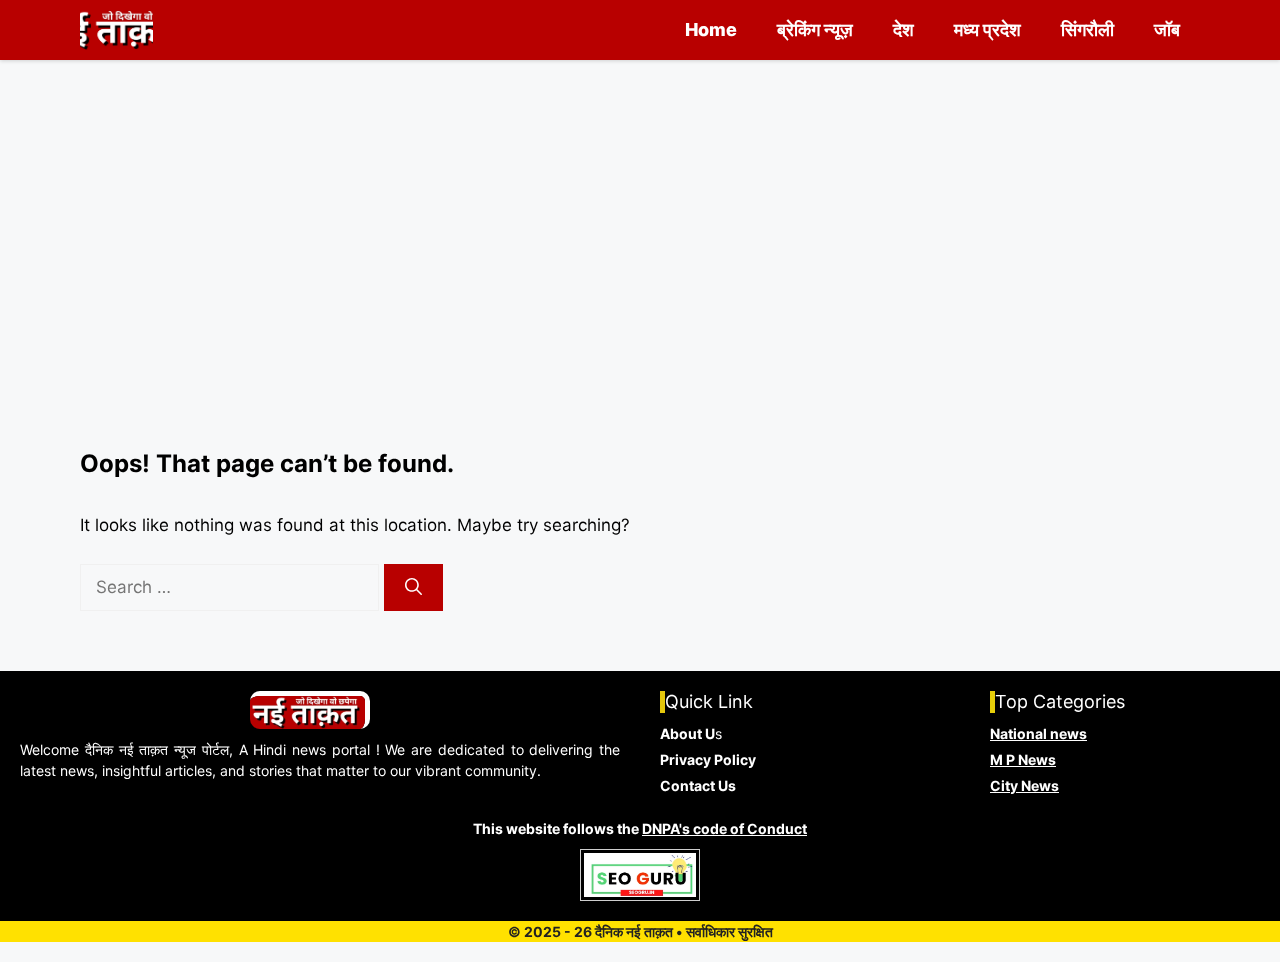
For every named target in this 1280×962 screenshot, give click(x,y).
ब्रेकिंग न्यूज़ (815, 29)
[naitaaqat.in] (116, 30)
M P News (1023, 759)
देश (903, 29)
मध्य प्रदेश (987, 29)
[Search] (413, 588)
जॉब (1167, 29)
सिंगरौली (1087, 29)
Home (711, 29)
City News (1024, 785)
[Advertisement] (640, 300)
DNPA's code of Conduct (724, 828)
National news (1038, 733)
